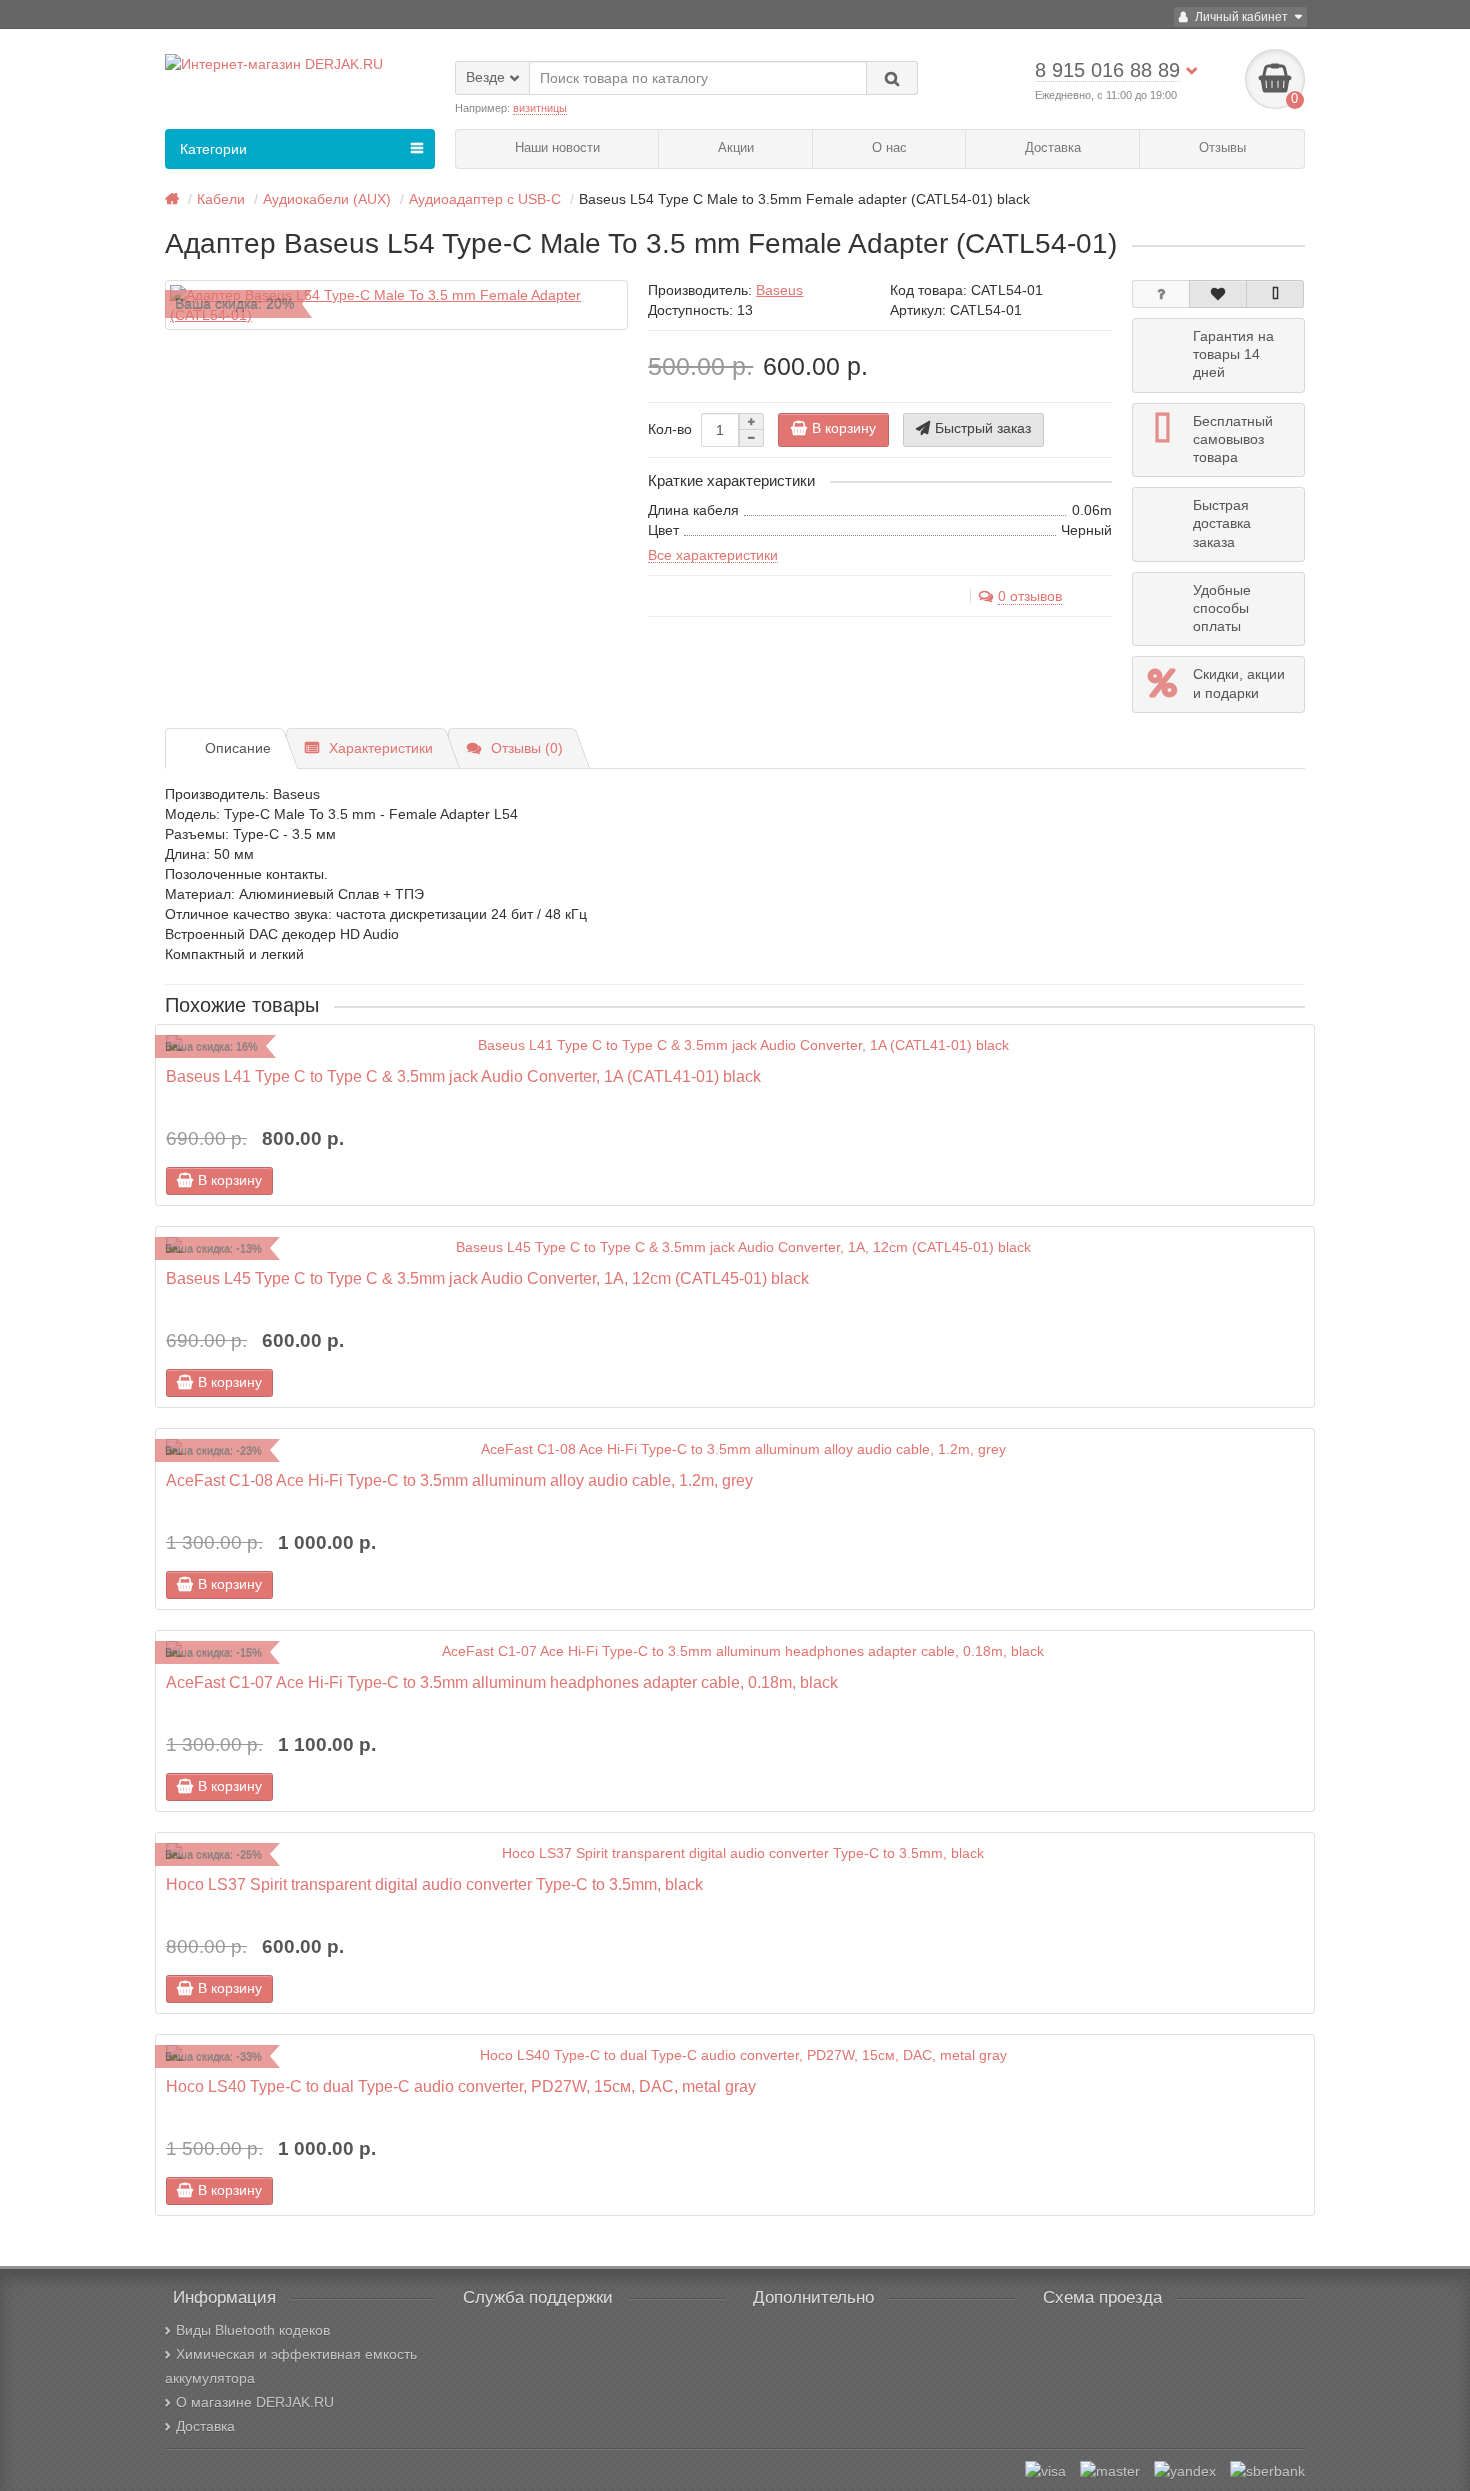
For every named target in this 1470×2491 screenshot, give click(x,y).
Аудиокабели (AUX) (327, 199)
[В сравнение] (1275, 294)
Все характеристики (713, 555)
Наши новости (557, 147)
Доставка (1053, 147)
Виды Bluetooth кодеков (253, 2330)
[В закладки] (1218, 294)
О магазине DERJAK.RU (255, 2402)
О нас (889, 147)
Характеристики (381, 748)
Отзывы (1222, 147)
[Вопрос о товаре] (1161, 294)
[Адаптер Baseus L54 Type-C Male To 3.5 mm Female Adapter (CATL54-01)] (396, 305)
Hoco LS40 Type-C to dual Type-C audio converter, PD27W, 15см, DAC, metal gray (461, 2086)
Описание (238, 748)
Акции (736, 147)
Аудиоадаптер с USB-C (485, 199)
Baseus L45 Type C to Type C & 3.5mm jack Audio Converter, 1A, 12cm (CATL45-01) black (487, 1278)
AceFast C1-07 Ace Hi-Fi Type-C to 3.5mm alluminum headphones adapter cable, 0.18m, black (502, 1682)
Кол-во (670, 429)
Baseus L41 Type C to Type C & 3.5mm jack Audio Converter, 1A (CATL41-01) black (463, 1076)
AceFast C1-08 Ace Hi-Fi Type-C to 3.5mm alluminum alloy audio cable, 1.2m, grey (459, 1480)
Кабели (221, 199)
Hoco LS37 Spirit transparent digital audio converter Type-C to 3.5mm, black (434, 1884)
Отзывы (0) (527, 748)
